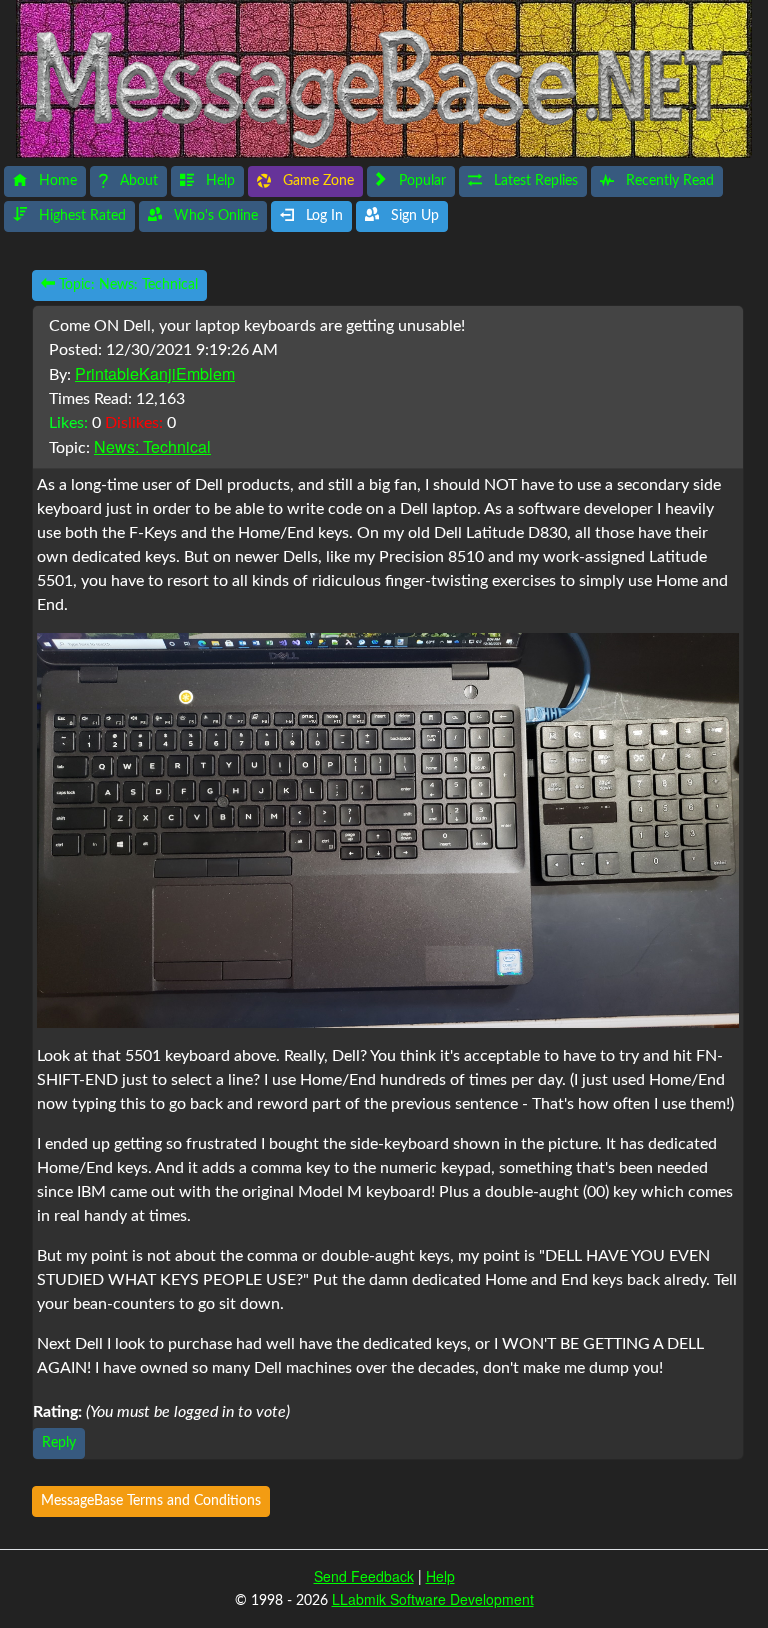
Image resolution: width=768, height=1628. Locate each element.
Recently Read (668, 181)
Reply (59, 1443)
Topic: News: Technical (126, 285)
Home (56, 181)
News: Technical (152, 446)
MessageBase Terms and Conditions (151, 1501)
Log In (322, 216)
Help (218, 181)
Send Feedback (364, 1576)
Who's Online (214, 216)
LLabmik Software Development (433, 1599)
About (137, 181)
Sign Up (413, 216)
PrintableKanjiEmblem (155, 373)
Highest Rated (80, 216)
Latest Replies (534, 181)
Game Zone (316, 181)
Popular (420, 181)
